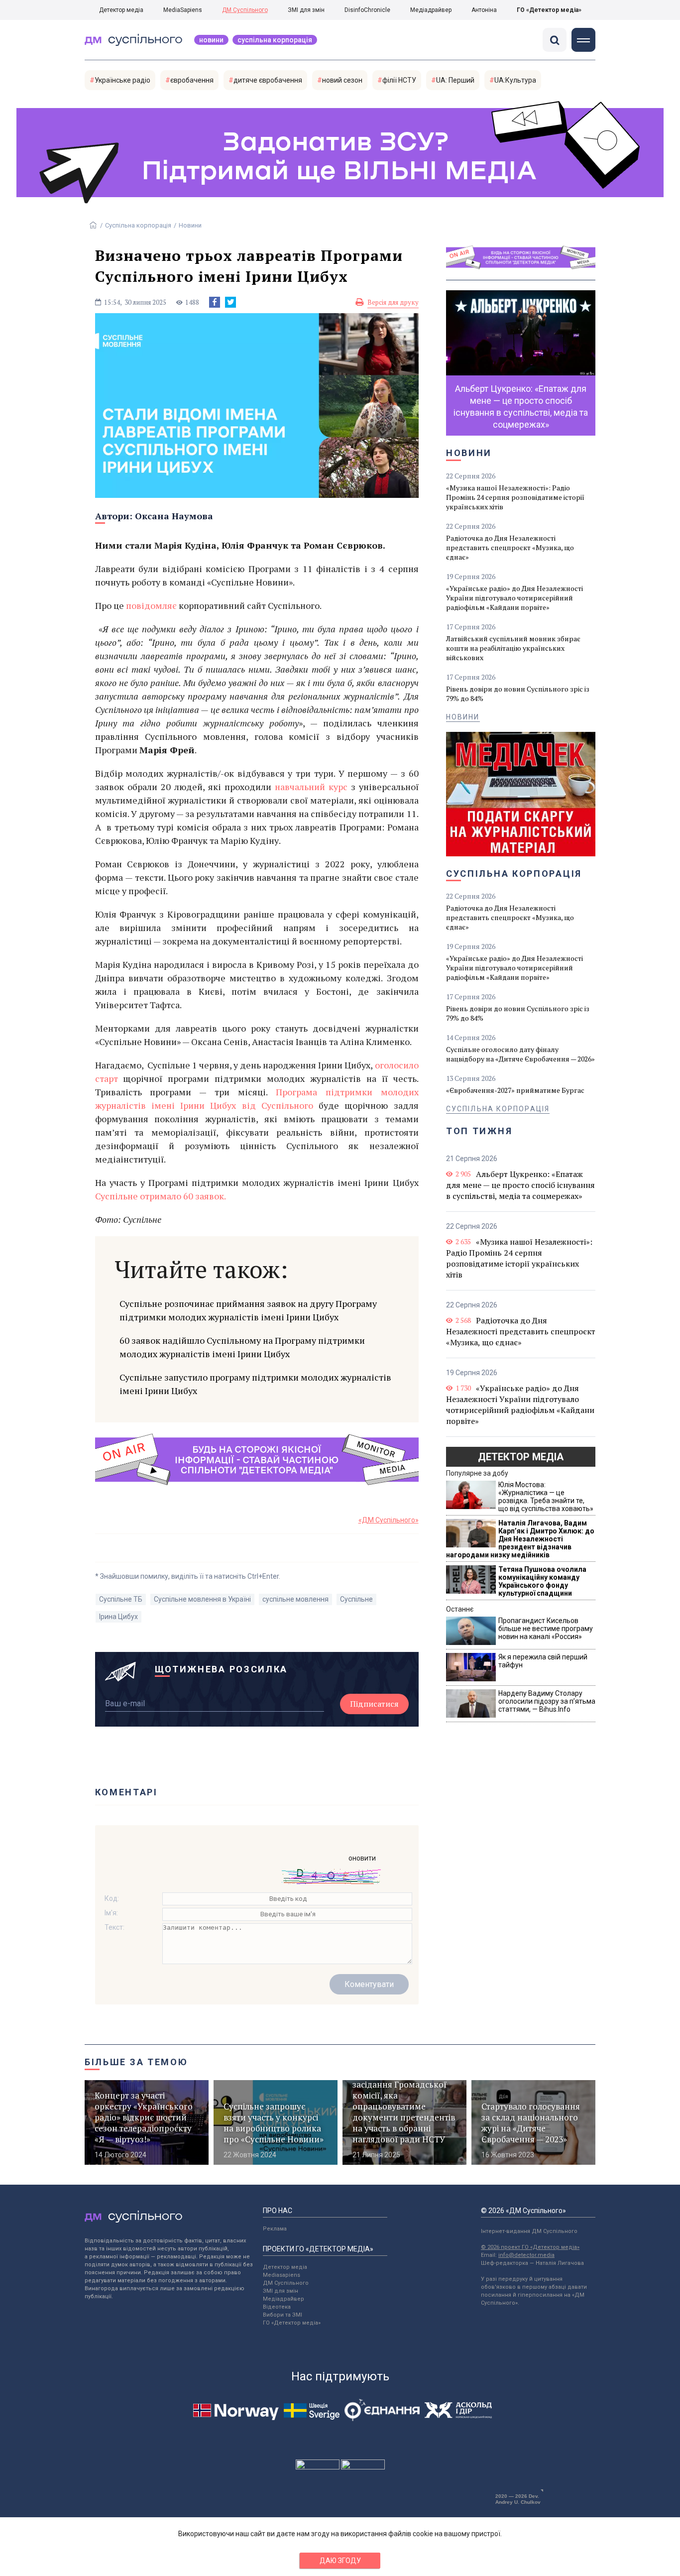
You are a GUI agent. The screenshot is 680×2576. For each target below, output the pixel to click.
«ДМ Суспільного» (389, 1520)
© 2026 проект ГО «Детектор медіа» (530, 2247)
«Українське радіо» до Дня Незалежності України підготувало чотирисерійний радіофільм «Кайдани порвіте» (514, 598)
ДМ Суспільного (245, 10)
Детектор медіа (121, 10)
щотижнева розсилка (222, 1669)
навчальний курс (311, 787)
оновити (362, 1858)
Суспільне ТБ (121, 1599)
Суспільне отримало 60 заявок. (161, 1196)
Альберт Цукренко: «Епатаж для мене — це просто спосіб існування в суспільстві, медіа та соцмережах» (520, 1185)
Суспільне (356, 1599)
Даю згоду (340, 2561)
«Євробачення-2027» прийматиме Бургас (515, 1090)
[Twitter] (230, 302)
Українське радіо (122, 80)
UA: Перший (455, 80)
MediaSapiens (183, 10)
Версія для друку (393, 302)
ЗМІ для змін (306, 10)
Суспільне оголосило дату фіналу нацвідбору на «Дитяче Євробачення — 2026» (520, 1054)
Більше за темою (136, 2062)
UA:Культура (515, 80)
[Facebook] (215, 302)
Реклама (275, 2229)
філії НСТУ (399, 80)
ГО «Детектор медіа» (549, 10)
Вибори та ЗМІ (283, 2315)
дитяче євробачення (268, 80)
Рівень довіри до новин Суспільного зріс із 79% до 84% (518, 694)
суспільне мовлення (295, 1599)
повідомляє (151, 605)
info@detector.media (526, 2255)
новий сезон (342, 80)
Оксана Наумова (174, 516)
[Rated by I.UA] (318, 2467)
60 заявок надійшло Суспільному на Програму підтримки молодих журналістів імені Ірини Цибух (242, 1347)
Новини (211, 40)
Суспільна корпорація (275, 40)
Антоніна (484, 10)
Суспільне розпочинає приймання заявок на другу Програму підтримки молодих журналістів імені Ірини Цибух (248, 1310)
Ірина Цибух (118, 1617)
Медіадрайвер (431, 10)
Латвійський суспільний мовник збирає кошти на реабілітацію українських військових (513, 648)
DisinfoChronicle (367, 10)
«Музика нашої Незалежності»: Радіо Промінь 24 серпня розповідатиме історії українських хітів (515, 497)
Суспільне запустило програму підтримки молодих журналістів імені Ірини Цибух (255, 1384)
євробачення (192, 80)
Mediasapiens (282, 2275)
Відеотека (277, 2307)
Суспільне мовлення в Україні (202, 1599)
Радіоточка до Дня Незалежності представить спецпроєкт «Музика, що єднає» (510, 547)
